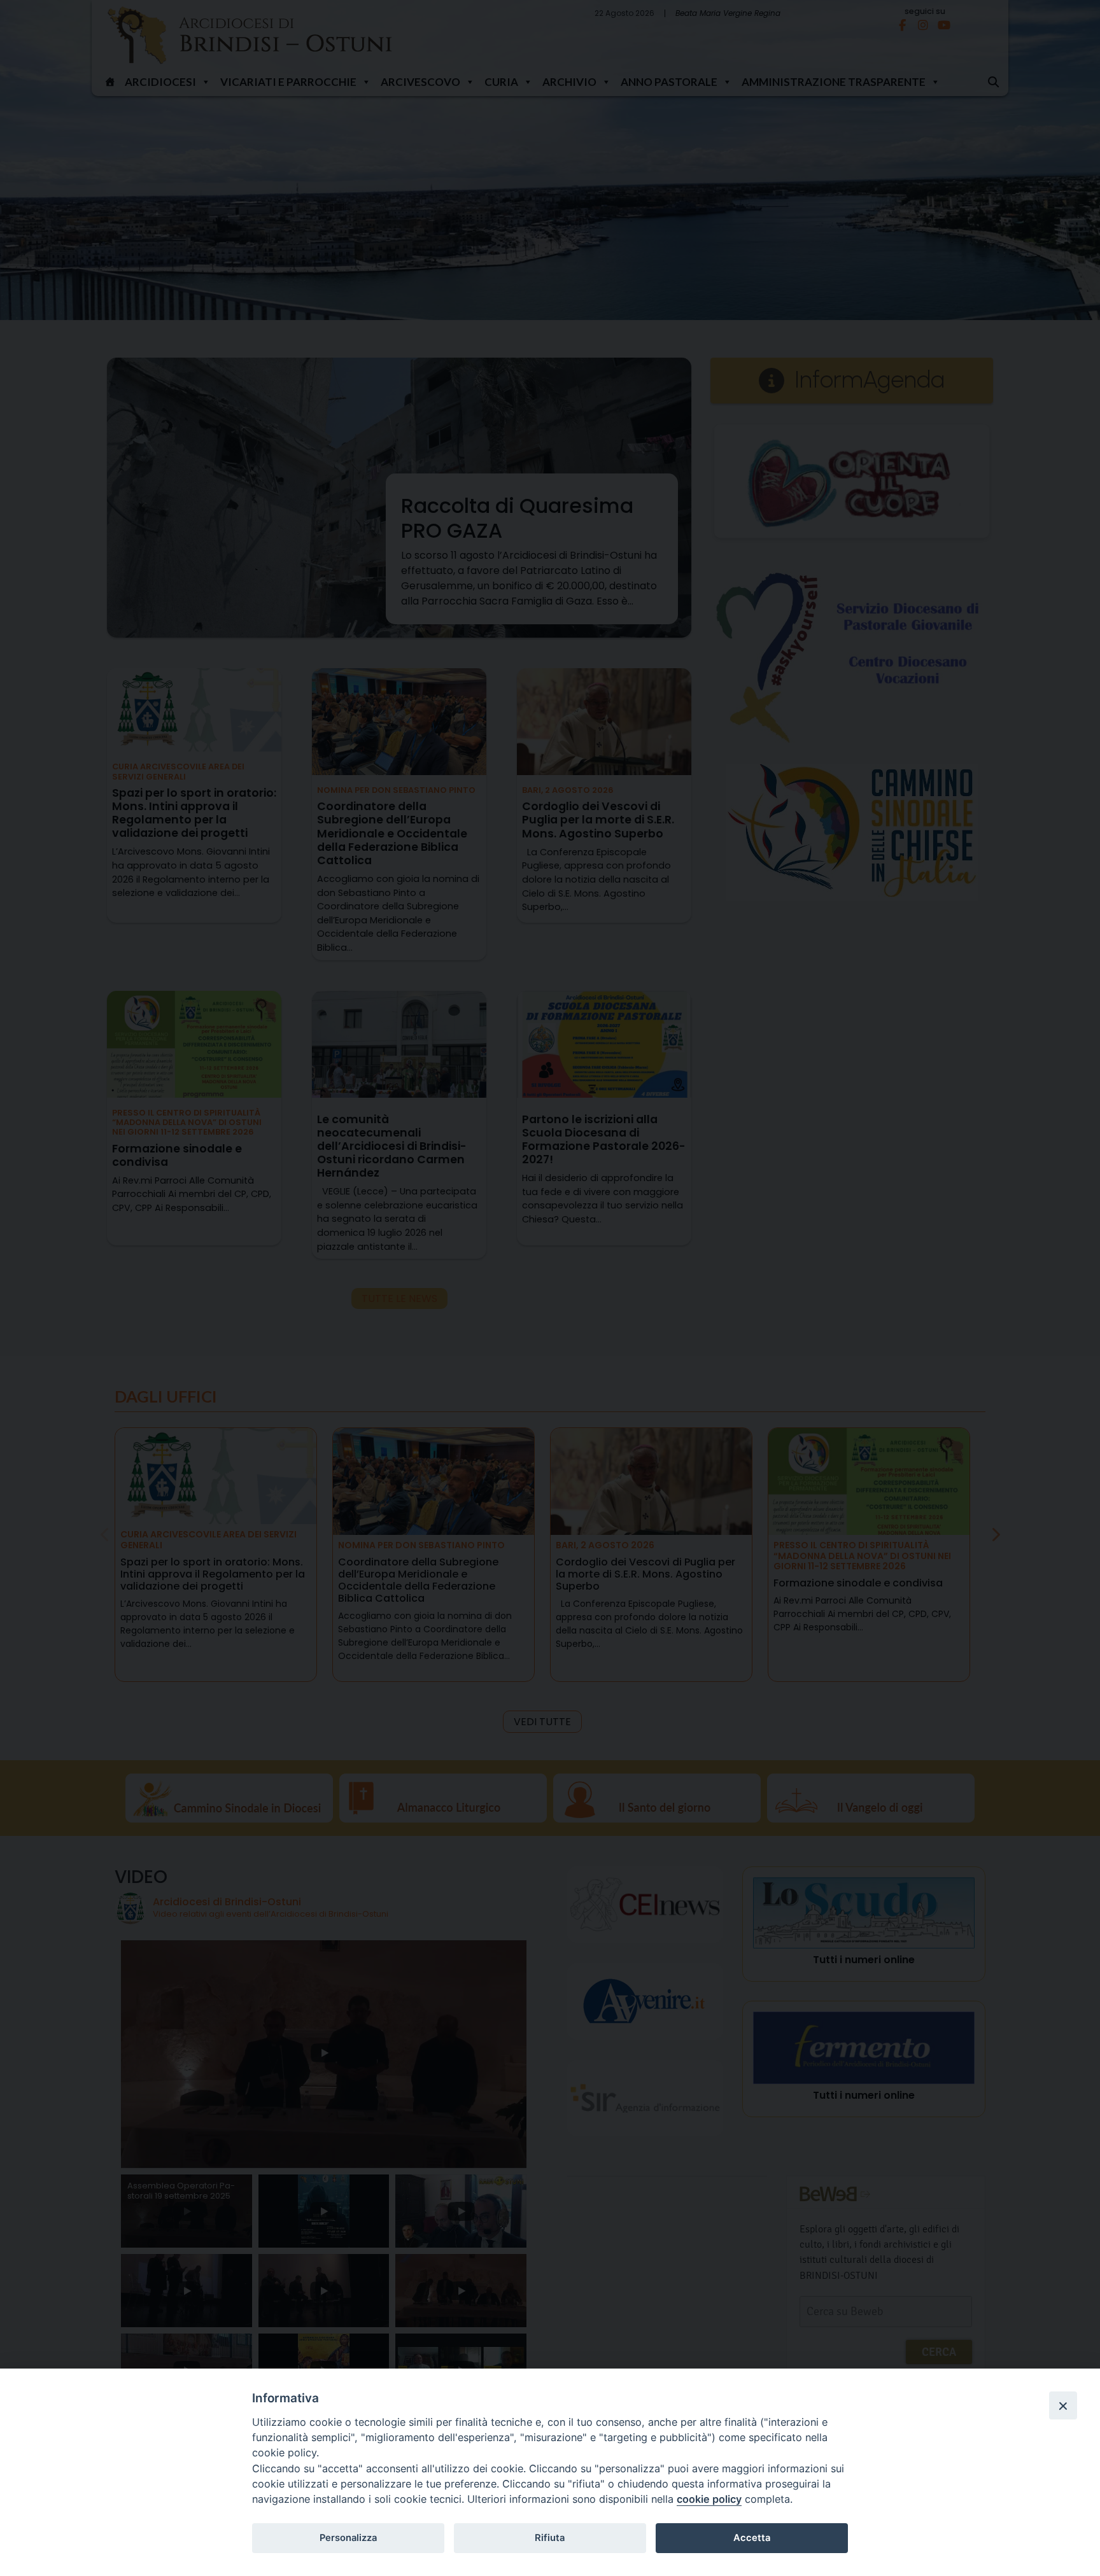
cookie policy (709, 2499)
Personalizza (348, 2538)
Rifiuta (550, 2538)
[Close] (1063, 2405)
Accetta (752, 2538)
